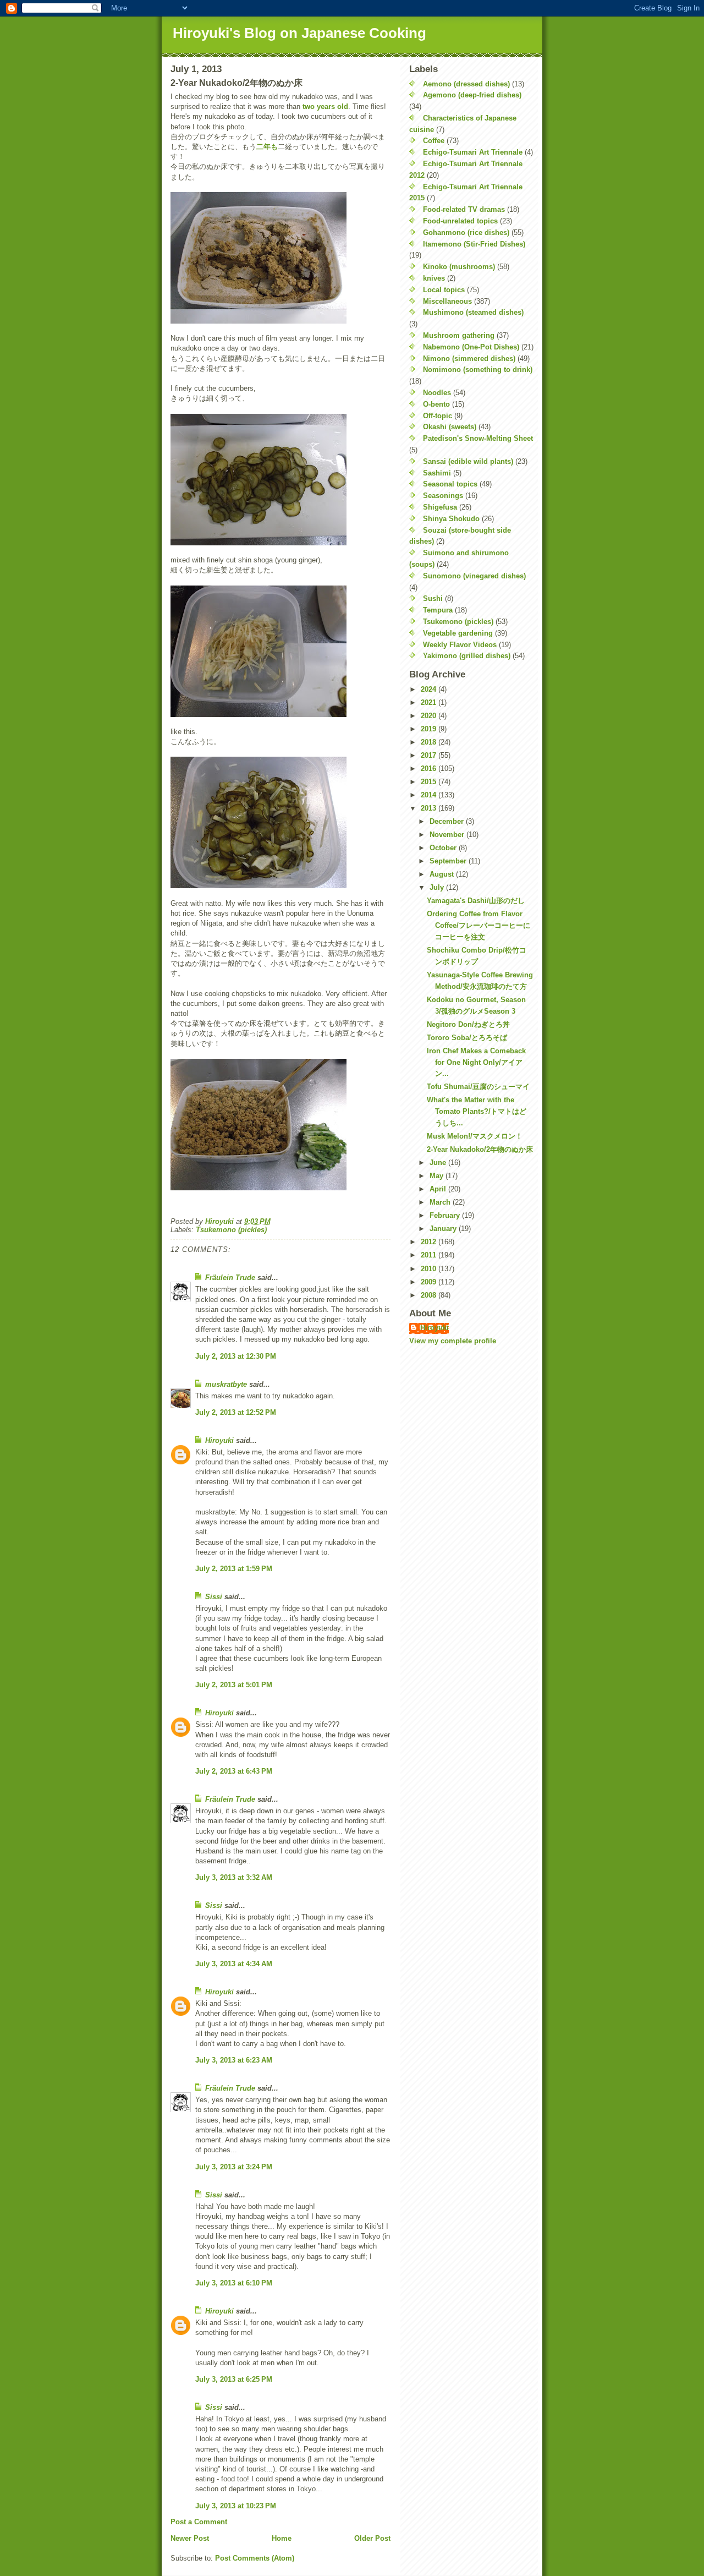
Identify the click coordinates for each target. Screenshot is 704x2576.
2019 (430, 729)
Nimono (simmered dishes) (469, 359)
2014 (430, 795)
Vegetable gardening (458, 633)
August (443, 874)
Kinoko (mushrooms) (459, 267)
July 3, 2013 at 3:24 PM (234, 2167)
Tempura (438, 610)
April (439, 1189)
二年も (267, 147)
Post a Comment (199, 2522)
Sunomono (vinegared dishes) (474, 576)
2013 (430, 808)
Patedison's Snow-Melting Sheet (478, 438)
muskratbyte (226, 1384)
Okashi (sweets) (450, 427)
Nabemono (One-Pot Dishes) (471, 347)
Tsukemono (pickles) (231, 1230)
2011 (430, 1255)
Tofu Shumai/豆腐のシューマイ (478, 1087)
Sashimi (437, 473)
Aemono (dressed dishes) (466, 84)
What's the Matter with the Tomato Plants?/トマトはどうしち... (477, 1111)
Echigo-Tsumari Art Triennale (473, 152)
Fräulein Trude (230, 1278)
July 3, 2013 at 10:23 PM (236, 2506)
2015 (430, 782)
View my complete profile (453, 1341)
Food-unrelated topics (460, 221)
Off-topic (438, 416)
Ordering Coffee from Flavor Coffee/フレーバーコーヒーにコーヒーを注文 (479, 925)
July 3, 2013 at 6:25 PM (234, 2379)
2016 (430, 769)
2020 (430, 716)
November (448, 835)
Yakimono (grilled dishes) (467, 656)
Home (282, 2538)
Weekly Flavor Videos (460, 645)
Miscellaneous (447, 301)
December (448, 821)
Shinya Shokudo (451, 519)
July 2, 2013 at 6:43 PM (234, 1771)
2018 (430, 742)
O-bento (436, 404)
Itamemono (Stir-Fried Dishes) (474, 244)
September (449, 861)
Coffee (434, 141)
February (446, 1215)
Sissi (214, 1597)
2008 (430, 1295)
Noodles (437, 393)
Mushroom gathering (459, 335)
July (438, 887)
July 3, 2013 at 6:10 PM (234, 2283)
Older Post (372, 2538)
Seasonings (443, 496)
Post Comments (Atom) (255, 2558)
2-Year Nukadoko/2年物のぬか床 (480, 1149)
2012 (430, 1242)
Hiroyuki (219, 1440)
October (444, 848)
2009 (430, 1282)
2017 (430, 755)
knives (434, 278)
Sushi (433, 598)
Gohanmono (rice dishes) (466, 233)
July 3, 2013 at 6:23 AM (234, 2060)
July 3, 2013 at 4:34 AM (234, 1964)
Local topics (444, 290)
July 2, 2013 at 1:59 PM (234, 1569)
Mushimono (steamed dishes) (473, 312)
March (441, 1202)
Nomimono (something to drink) (478, 370)
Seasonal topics (450, 484)
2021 (430, 702)
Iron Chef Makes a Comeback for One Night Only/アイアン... (476, 1062)
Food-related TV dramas (464, 209)
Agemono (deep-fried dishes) (472, 95)
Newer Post (190, 2538)
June (439, 1163)
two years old (325, 106)
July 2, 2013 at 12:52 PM (236, 1412)
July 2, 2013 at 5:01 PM (234, 1685)
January (444, 1229)
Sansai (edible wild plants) (468, 461)
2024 (430, 689)
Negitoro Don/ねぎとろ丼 (468, 1024)
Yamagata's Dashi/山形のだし (476, 901)
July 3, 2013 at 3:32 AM (234, 1877)
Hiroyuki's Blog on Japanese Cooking (299, 33)
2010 (430, 1269)
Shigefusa (440, 507)
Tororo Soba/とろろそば (467, 1038)
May (438, 1176)
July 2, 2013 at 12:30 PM (236, 1356)
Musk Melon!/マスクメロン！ (475, 1136)
